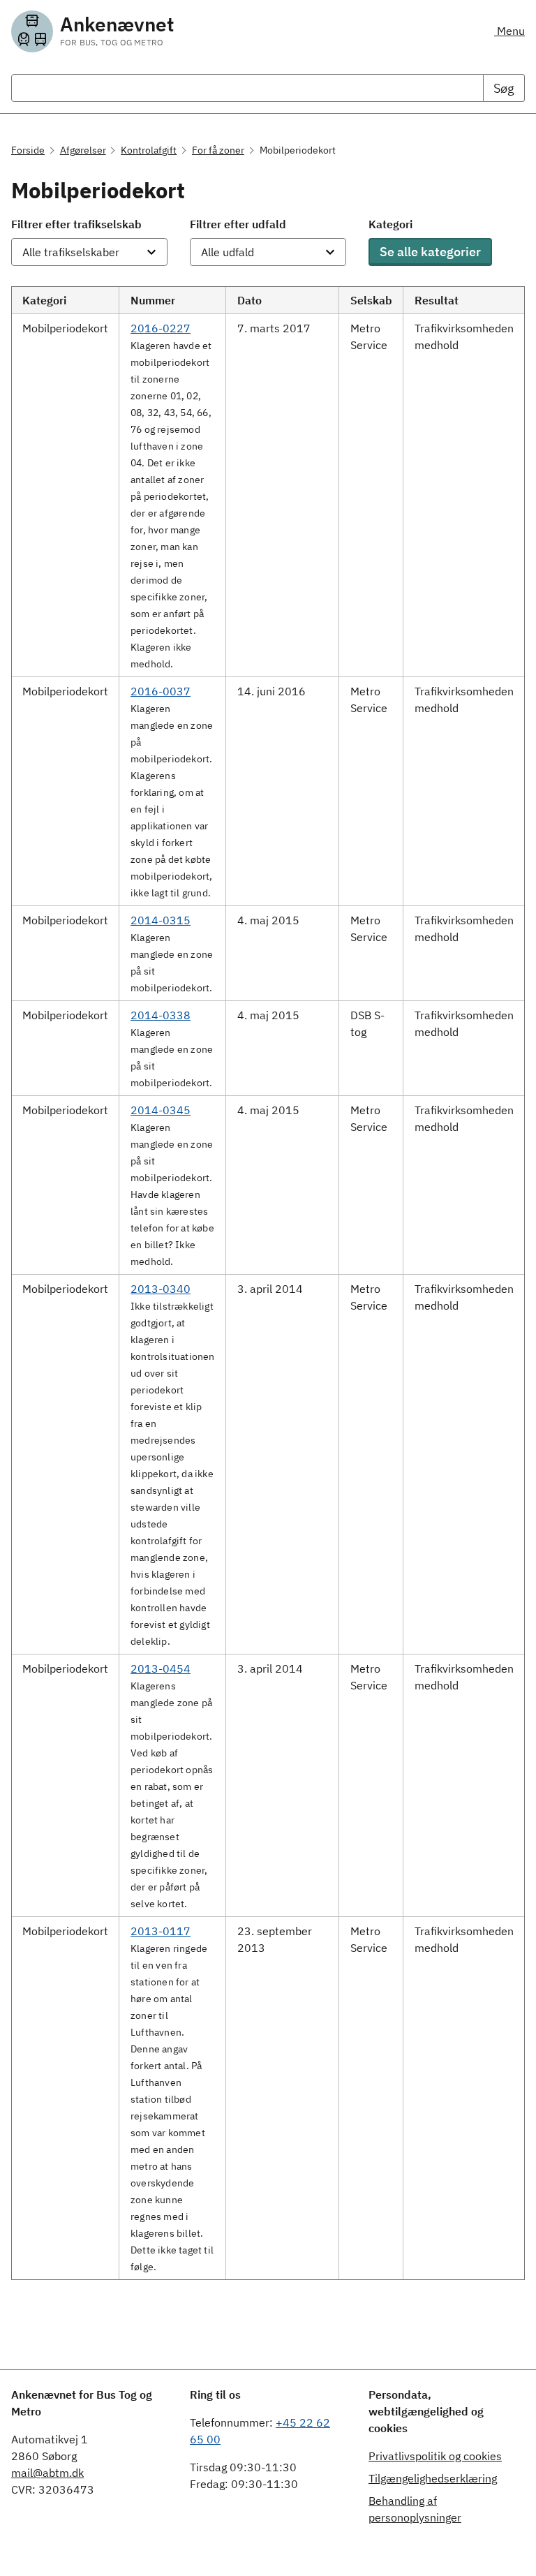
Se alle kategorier (430, 252)
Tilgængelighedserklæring (433, 2478)
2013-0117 (161, 1931)
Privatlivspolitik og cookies (435, 2456)
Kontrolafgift (149, 150)
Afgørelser (83, 150)
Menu (509, 31)
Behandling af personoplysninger (415, 2509)
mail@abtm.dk (47, 2473)
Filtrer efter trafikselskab (76, 224)
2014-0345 (161, 1110)
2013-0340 (161, 1289)
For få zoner (218, 150)
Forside (28, 150)
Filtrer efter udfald (238, 224)
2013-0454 (161, 1668)
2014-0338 (161, 1015)
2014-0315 (161, 920)
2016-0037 (161, 691)
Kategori (390, 224)
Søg (504, 88)
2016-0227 (161, 328)
